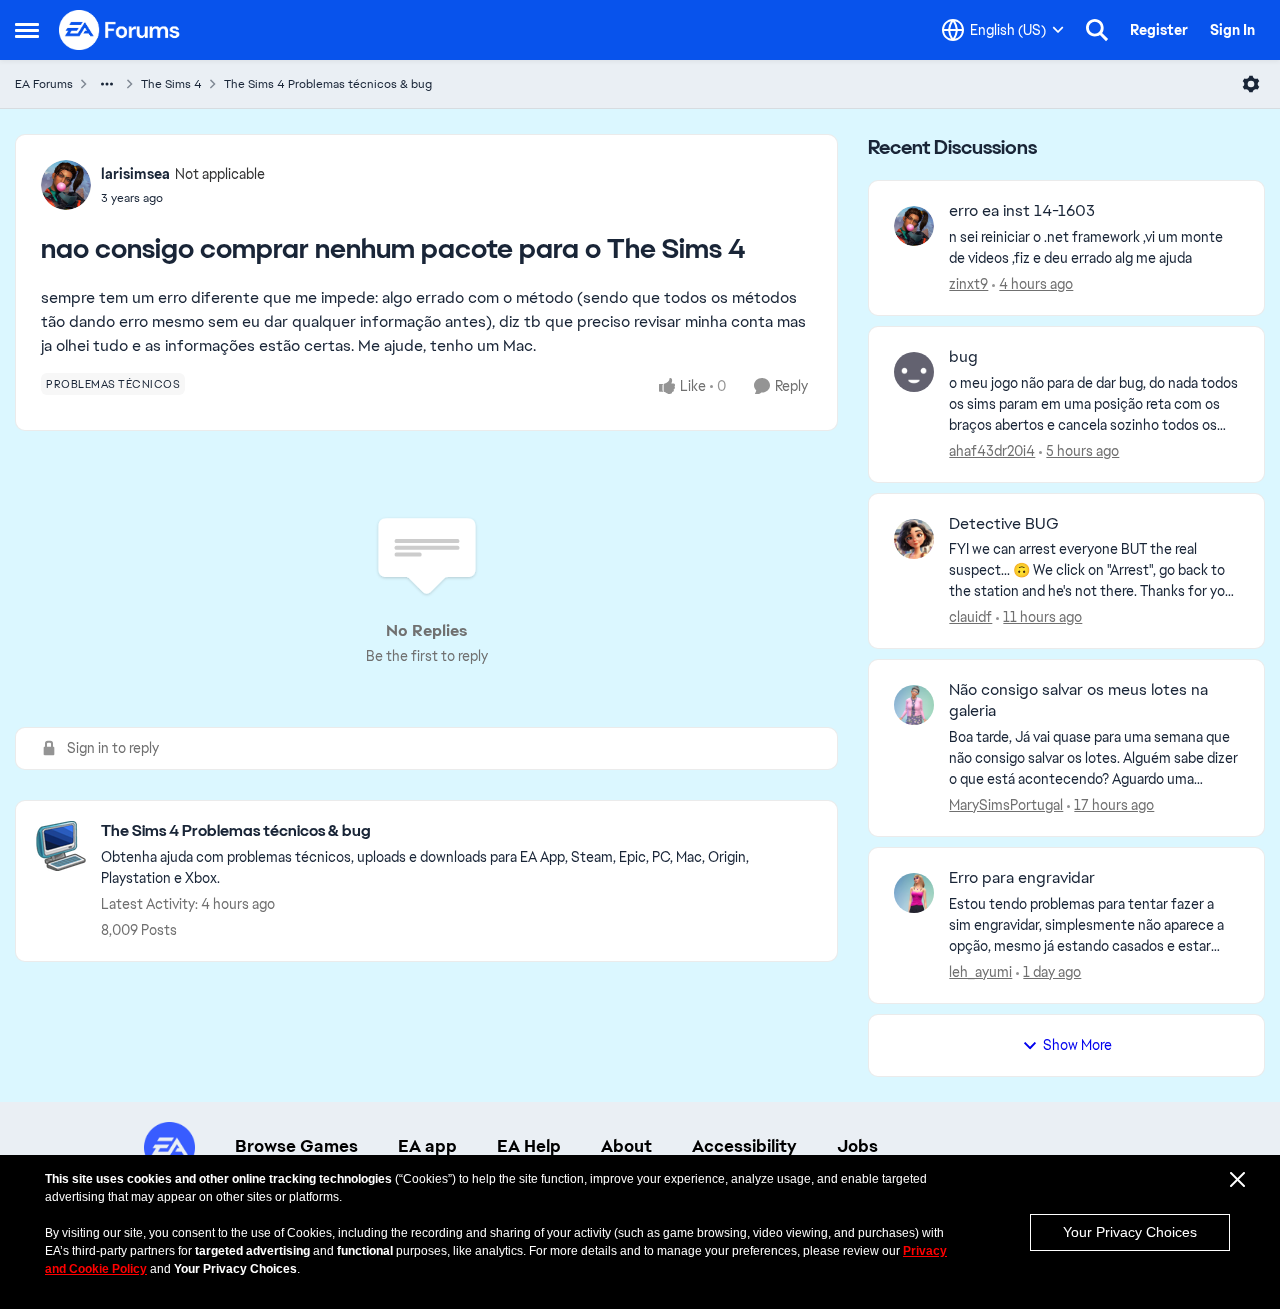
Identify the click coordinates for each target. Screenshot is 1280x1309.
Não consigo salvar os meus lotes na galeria (1078, 700)
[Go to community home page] (120, 30)
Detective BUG (1004, 524)
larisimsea (135, 174)
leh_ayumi (980, 972)
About (626, 1146)
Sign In (1232, 30)
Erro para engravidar (1022, 878)
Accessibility (744, 1146)
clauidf (970, 617)
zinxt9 (968, 284)
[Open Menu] (1251, 84)
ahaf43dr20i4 (992, 451)
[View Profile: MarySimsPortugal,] (914, 705)
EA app (427, 1146)
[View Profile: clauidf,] (914, 539)
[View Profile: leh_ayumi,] (914, 893)
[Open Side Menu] (27, 30)
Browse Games (296, 1146)
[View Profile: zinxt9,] (914, 226)
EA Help (529, 1146)
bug (963, 357)
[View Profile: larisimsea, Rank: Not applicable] (66, 185)
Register (1159, 30)
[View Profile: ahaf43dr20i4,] (914, 372)
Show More (1077, 1045)
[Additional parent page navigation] (107, 84)
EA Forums (44, 84)
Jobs (857, 1146)
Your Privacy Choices (1130, 1232)
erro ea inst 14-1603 (1022, 211)
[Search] (1097, 30)
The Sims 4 (171, 84)
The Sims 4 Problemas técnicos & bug (328, 84)
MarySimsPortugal (1006, 805)
